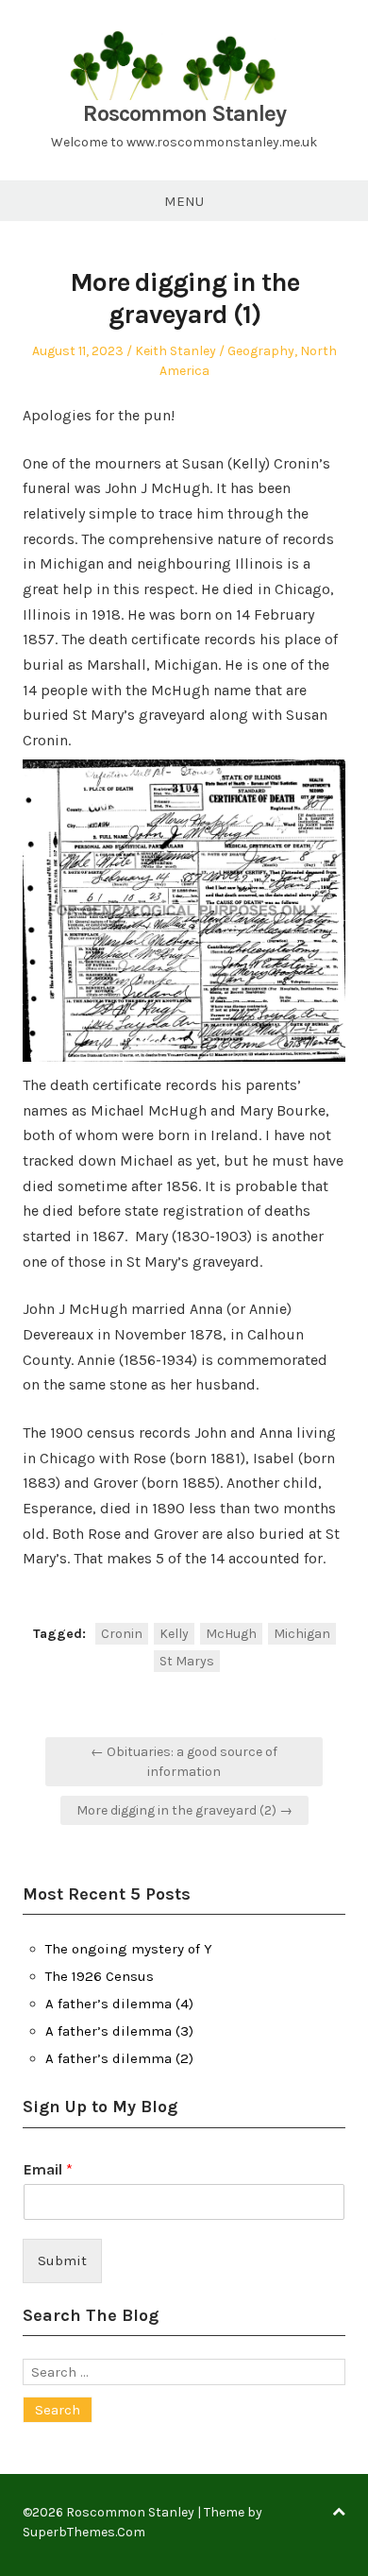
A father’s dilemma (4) (119, 2004)
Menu (184, 201)
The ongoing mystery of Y (129, 1949)
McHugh (231, 1634)
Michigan (302, 1634)
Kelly (174, 1634)
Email (48, 2169)
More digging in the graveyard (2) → (184, 1810)
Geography (261, 351)
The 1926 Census (100, 1976)
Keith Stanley (176, 351)
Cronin (122, 1634)
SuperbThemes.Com (84, 2532)
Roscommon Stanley (184, 113)
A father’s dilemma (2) (119, 2058)
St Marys (187, 1661)
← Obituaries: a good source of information (184, 1762)
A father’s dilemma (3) (119, 2031)
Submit (62, 2260)
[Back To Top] (339, 2512)
